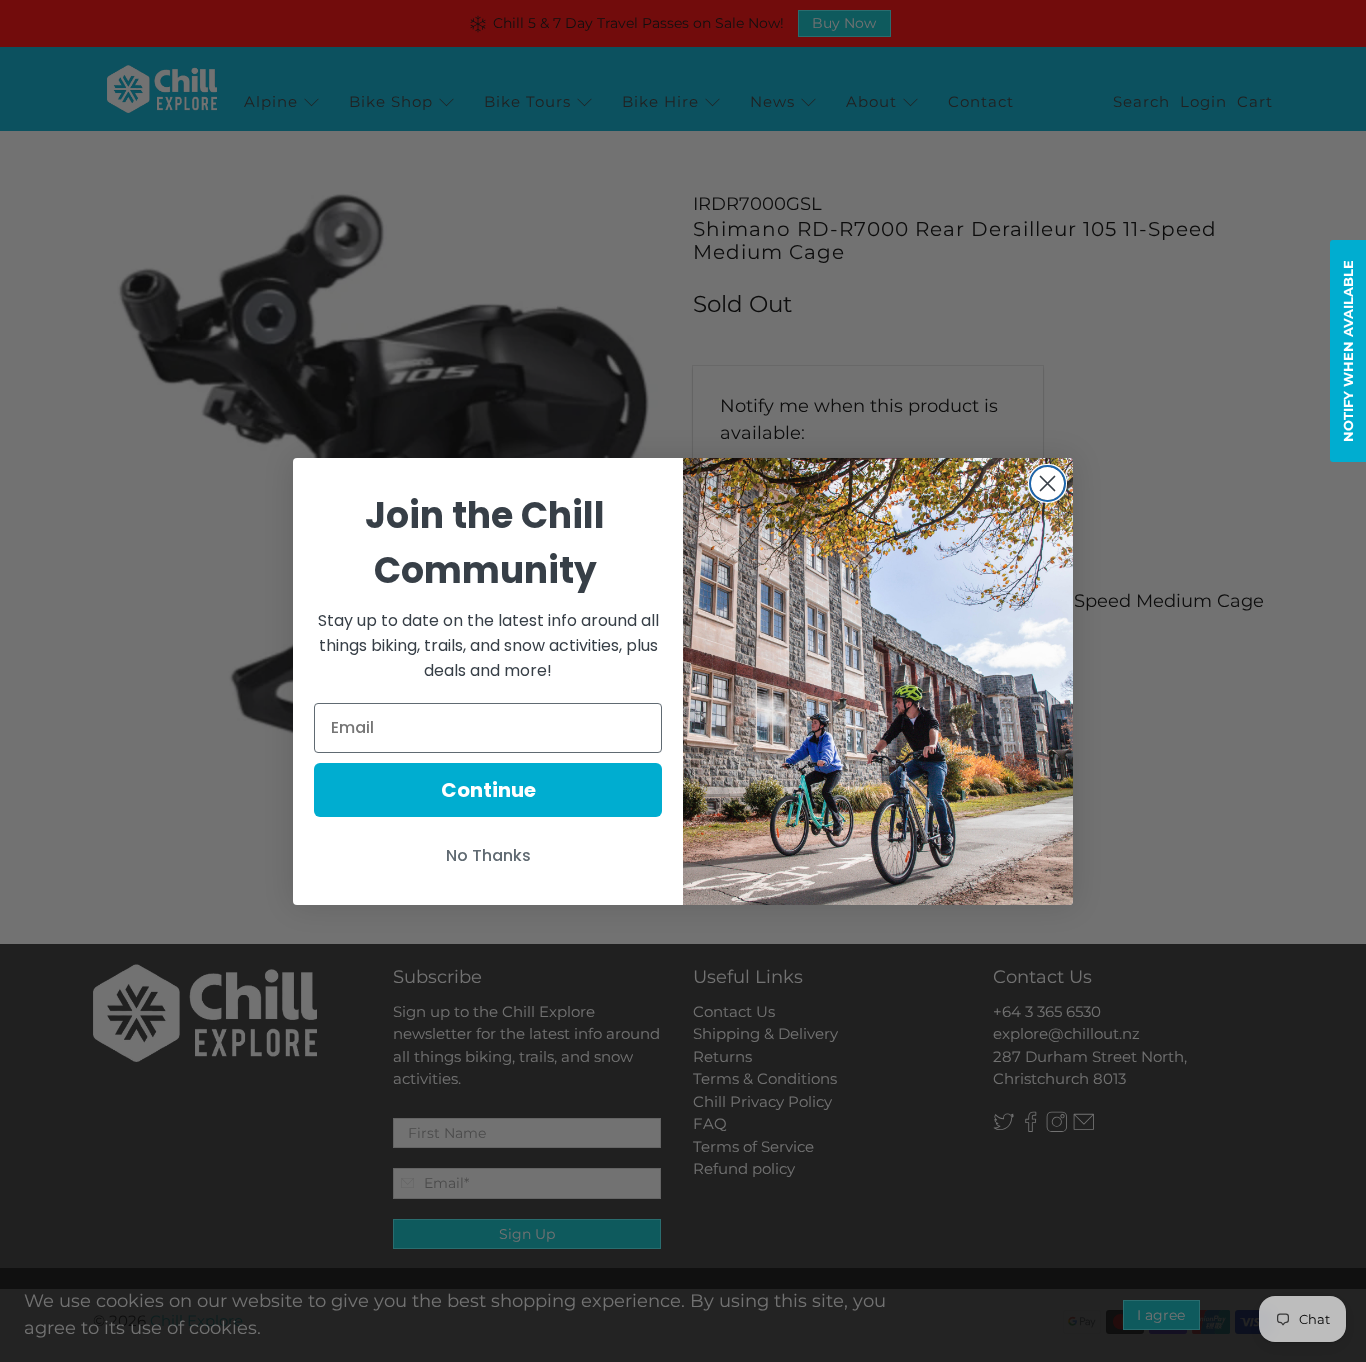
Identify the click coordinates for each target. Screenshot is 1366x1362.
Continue (488, 790)
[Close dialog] (1047, 483)
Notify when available (1348, 351)
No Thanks (488, 855)
